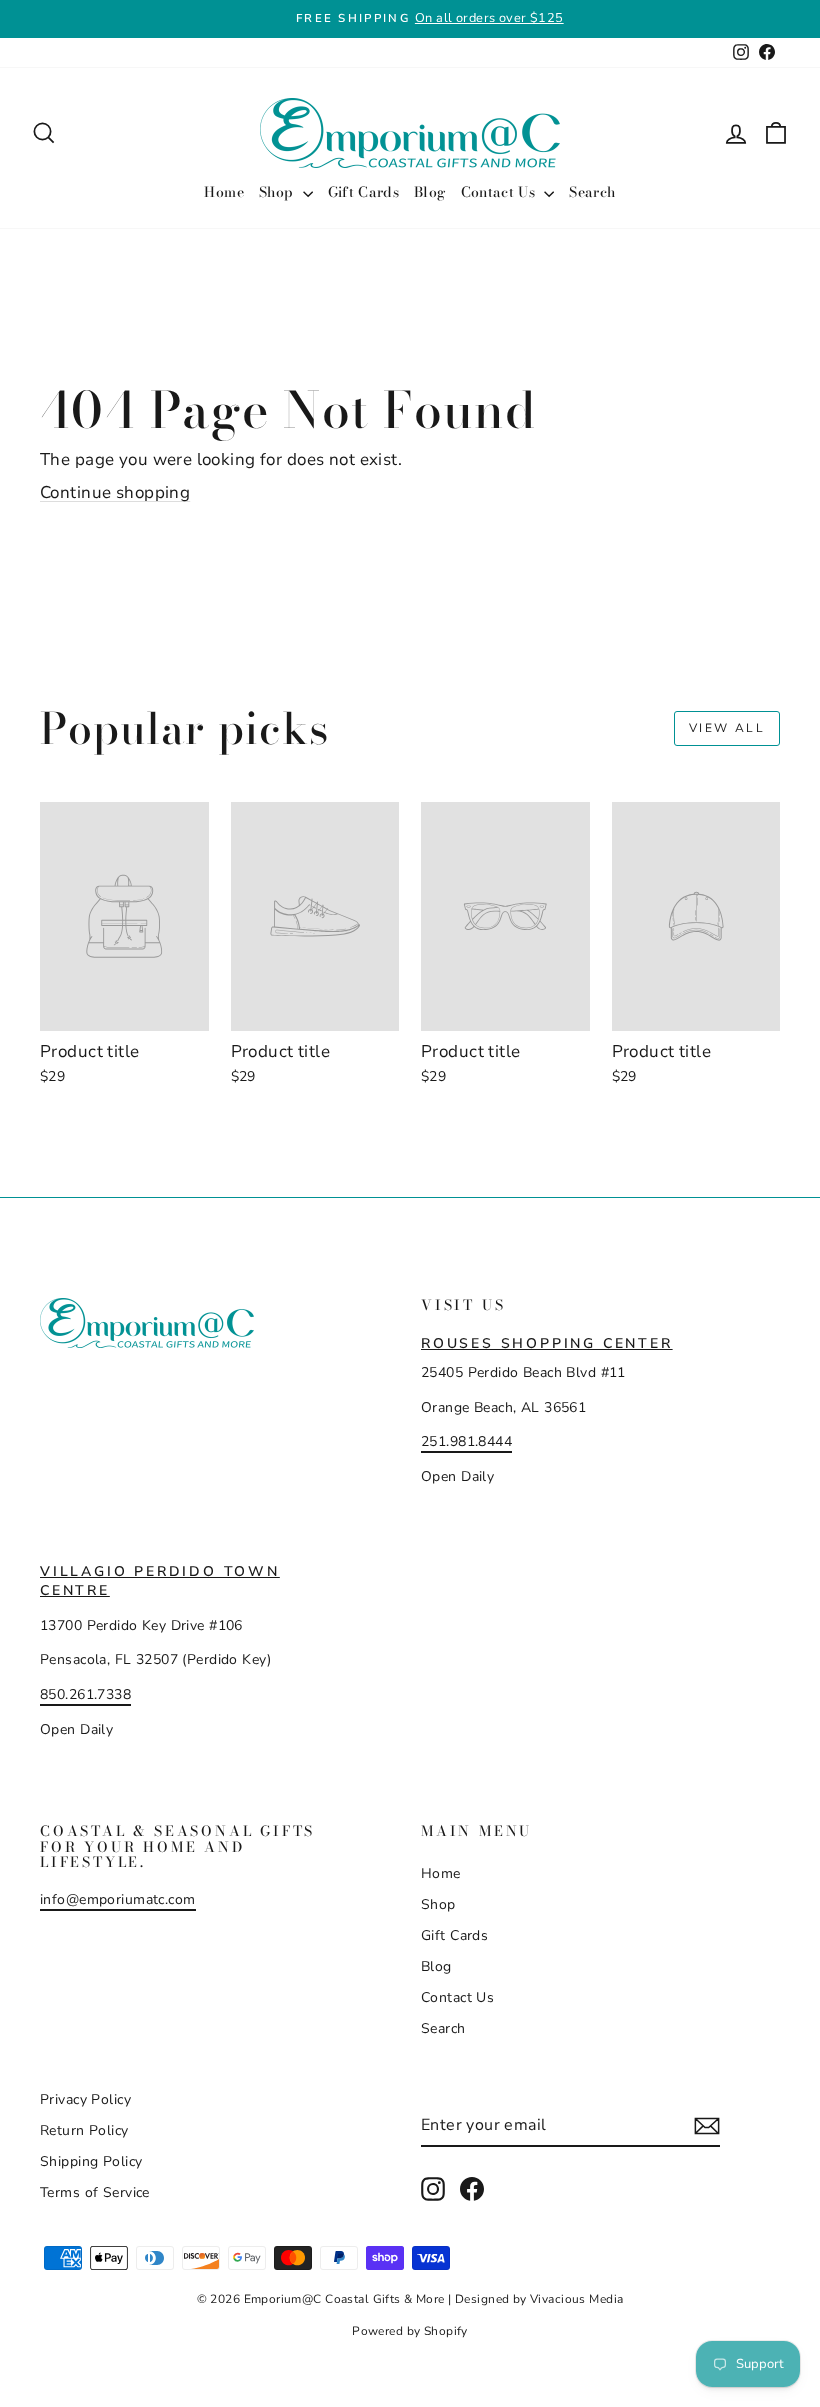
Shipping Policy (91, 2161)
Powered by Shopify (410, 2331)
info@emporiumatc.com (118, 1899)
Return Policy (84, 2130)
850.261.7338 (85, 1694)
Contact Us (500, 192)
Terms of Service (95, 2192)
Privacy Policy (85, 2099)
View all (727, 728)
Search (592, 192)
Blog (429, 192)
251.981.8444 (466, 1441)
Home (223, 192)
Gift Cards (364, 192)
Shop (278, 192)
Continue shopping (115, 492)
